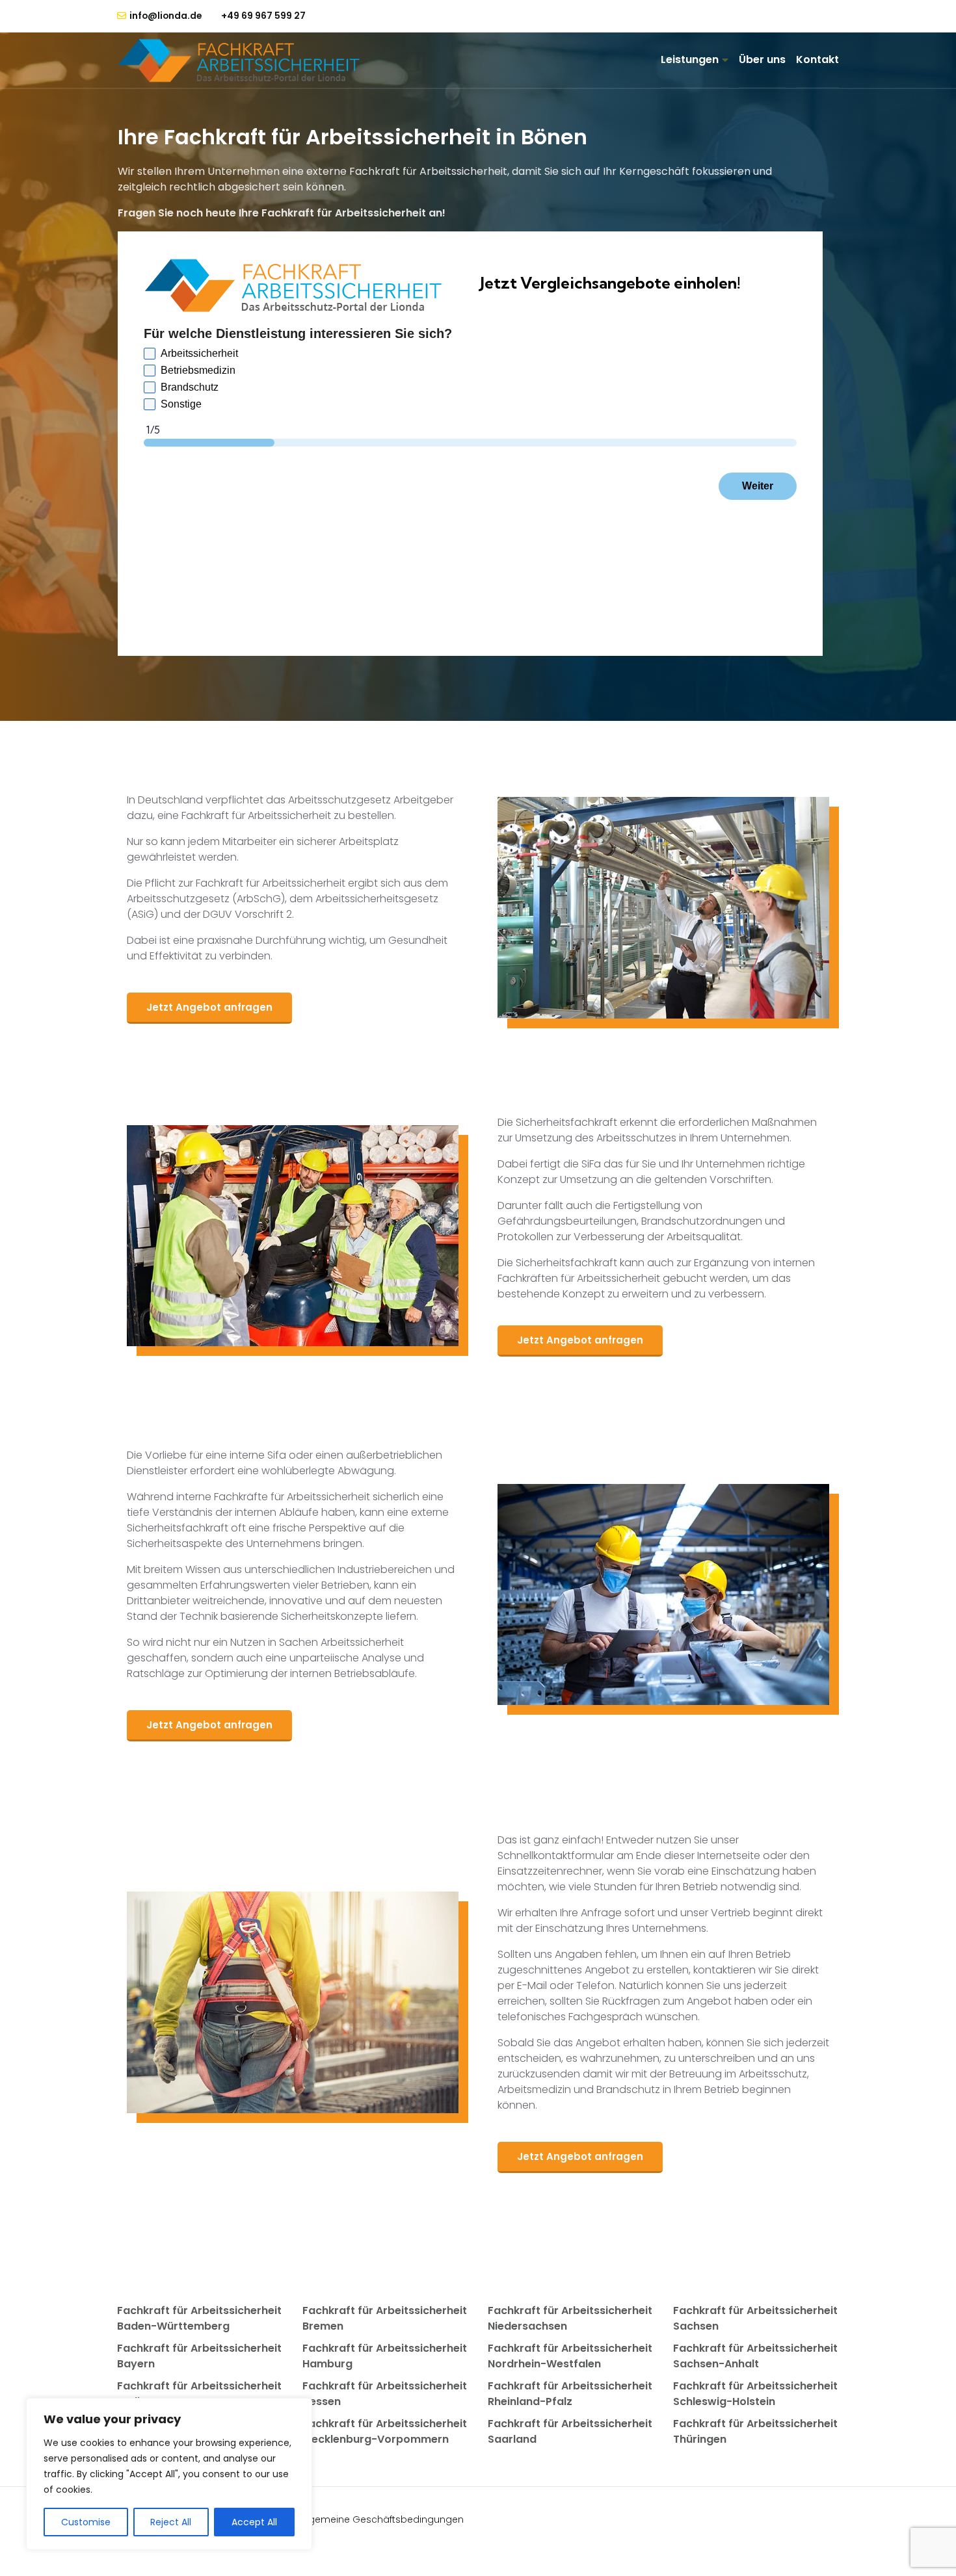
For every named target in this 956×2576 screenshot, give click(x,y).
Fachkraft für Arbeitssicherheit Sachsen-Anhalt (755, 2356)
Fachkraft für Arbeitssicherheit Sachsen (755, 2318)
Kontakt (817, 59)
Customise (86, 2522)
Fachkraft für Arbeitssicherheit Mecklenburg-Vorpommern (385, 2431)
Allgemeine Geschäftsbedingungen (381, 2519)
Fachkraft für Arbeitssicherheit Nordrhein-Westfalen (570, 2356)
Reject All (171, 2522)
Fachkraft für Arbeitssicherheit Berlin (199, 2394)
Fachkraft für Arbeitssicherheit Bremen (385, 2318)
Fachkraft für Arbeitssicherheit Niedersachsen (570, 2318)
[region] (169, 2474)
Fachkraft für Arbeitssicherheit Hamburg (385, 2356)
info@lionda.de (166, 16)
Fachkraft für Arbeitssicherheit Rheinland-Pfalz (570, 2394)
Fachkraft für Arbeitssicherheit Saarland (570, 2431)
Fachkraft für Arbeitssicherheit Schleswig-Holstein (755, 2394)
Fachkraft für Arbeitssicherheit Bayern (199, 2356)
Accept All (254, 2522)
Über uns (762, 59)
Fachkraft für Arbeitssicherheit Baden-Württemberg (199, 2318)
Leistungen (690, 59)
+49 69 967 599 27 (263, 16)
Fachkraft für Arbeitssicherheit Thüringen (755, 2431)
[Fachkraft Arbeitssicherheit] (245, 60)
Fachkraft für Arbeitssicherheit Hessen (385, 2394)
